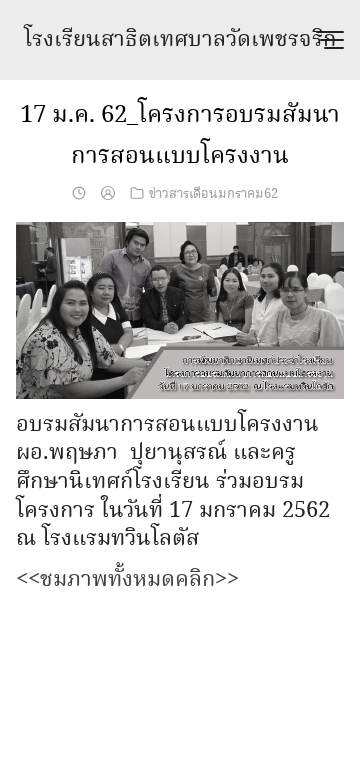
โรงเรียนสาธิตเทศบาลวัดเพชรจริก (180, 40)
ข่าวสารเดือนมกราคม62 (213, 194)
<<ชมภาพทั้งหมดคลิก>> (127, 580)
